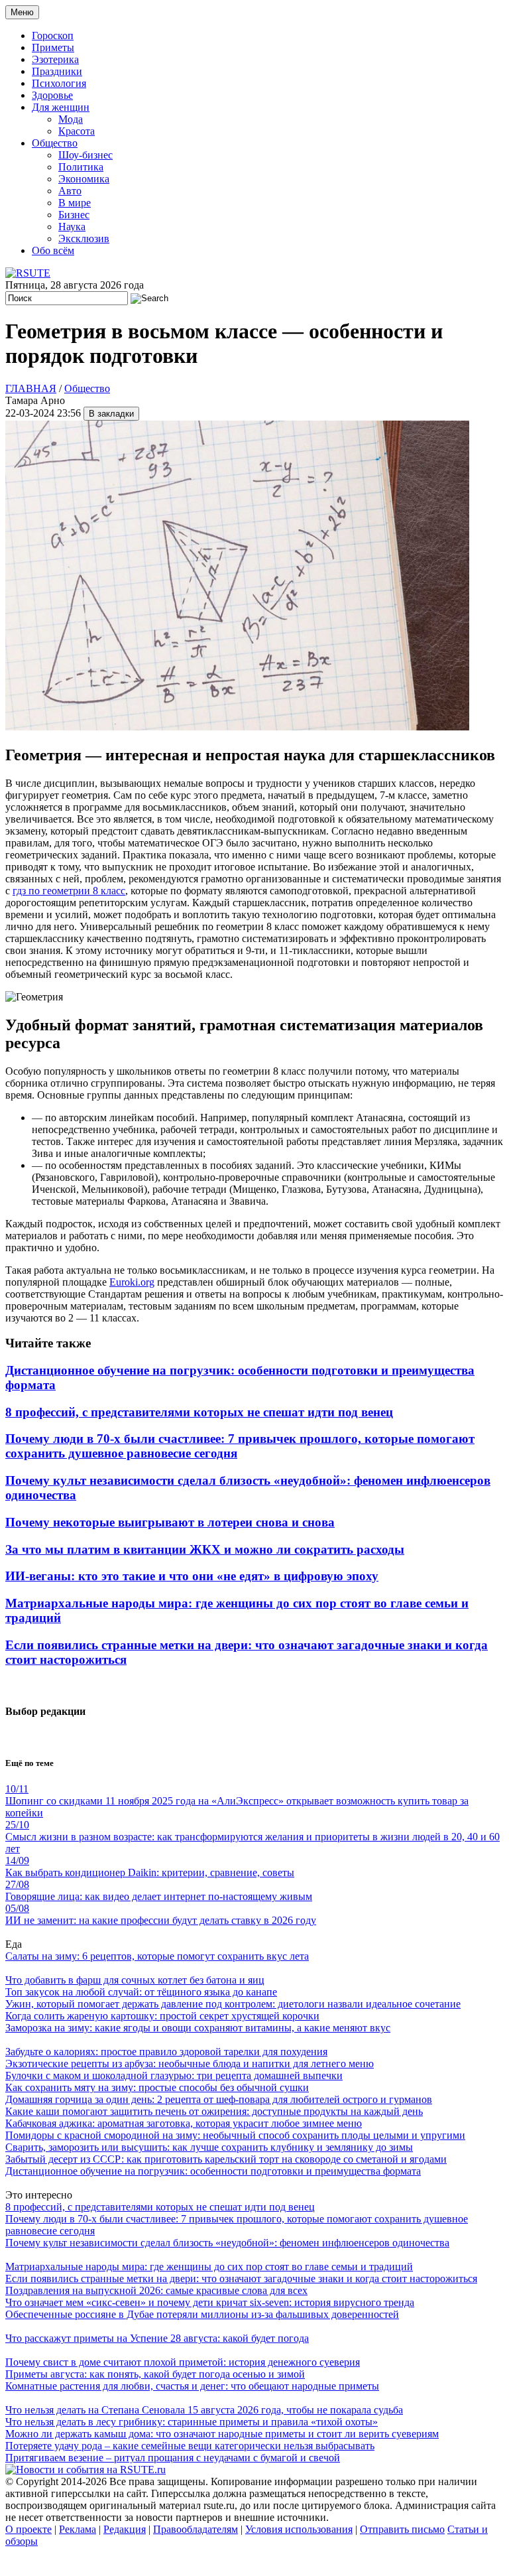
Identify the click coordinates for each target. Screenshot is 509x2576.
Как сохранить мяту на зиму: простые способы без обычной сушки (157, 2087)
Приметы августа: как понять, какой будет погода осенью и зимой (155, 2374)
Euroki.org (132, 1282)
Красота (77, 131)
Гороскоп (53, 35)
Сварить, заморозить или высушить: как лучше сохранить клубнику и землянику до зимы (209, 2147)
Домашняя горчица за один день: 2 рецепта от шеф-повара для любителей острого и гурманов (219, 2099)
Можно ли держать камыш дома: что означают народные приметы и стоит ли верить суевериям (222, 2434)
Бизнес (74, 215)
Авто (70, 191)
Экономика (84, 179)
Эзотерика (55, 59)
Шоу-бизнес (85, 155)
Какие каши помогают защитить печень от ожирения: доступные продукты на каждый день (214, 2111)
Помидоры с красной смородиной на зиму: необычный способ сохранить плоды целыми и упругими (235, 2135)
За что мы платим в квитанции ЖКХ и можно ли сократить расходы (205, 1549)
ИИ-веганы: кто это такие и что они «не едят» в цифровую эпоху (192, 1576)
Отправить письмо (402, 2529)
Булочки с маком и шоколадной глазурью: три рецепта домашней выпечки (174, 2075)
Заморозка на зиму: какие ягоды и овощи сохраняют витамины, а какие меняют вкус (198, 2028)
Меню (22, 12)
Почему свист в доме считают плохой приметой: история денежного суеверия (183, 2362)
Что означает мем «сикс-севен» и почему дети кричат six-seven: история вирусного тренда (210, 2302)
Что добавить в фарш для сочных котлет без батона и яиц (135, 1980)
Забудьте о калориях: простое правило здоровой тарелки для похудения (166, 2052)
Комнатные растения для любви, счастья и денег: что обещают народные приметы (192, 2386)
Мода (71, 119)
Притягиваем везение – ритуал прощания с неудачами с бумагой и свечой (173, 2458)
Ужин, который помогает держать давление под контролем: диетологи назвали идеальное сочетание (233, 2004)
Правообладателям (196, 2529)
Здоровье (52, 95)
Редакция (125, 2529)
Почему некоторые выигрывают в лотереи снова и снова (170, 1522)
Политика (81, 167)
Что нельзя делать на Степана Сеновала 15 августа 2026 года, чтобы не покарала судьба (204, 2410)
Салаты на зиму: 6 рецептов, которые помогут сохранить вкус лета (157, 1956)
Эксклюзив (84, 238)
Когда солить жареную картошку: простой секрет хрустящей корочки (162, 2016)
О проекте (28, 2529)
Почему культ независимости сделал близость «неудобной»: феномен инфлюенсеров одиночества (227, 2243)
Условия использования (299, 2529)
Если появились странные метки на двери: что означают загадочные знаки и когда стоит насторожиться (241, 2278)
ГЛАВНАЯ (31, 388)
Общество (55, 143)
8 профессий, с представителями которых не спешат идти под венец (199, 1412)
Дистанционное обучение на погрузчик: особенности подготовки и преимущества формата (213, 2171)
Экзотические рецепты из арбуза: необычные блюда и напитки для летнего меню (190, 2064)
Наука (72, 227)
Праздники (57, 71)
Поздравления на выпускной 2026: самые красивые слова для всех (156, 2290)
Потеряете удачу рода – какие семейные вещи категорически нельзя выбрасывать (190, 2446)
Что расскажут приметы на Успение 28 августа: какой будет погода (157, 2338)
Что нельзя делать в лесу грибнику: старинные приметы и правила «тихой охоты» (192, 2422)
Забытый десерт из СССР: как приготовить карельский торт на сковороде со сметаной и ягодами (226, 2159)
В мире (75, 203)
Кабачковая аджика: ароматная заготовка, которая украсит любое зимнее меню (184, 2123)
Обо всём (53, 250)
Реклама (78, 2529)
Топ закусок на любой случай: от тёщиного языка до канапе (141, 1992)
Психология (59, 83)
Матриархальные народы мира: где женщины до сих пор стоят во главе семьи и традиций (209, 2267)
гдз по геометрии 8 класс (69, 891)
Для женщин (61, 107)
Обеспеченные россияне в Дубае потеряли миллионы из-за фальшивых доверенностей (202, 2314)
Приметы (53, 47)
